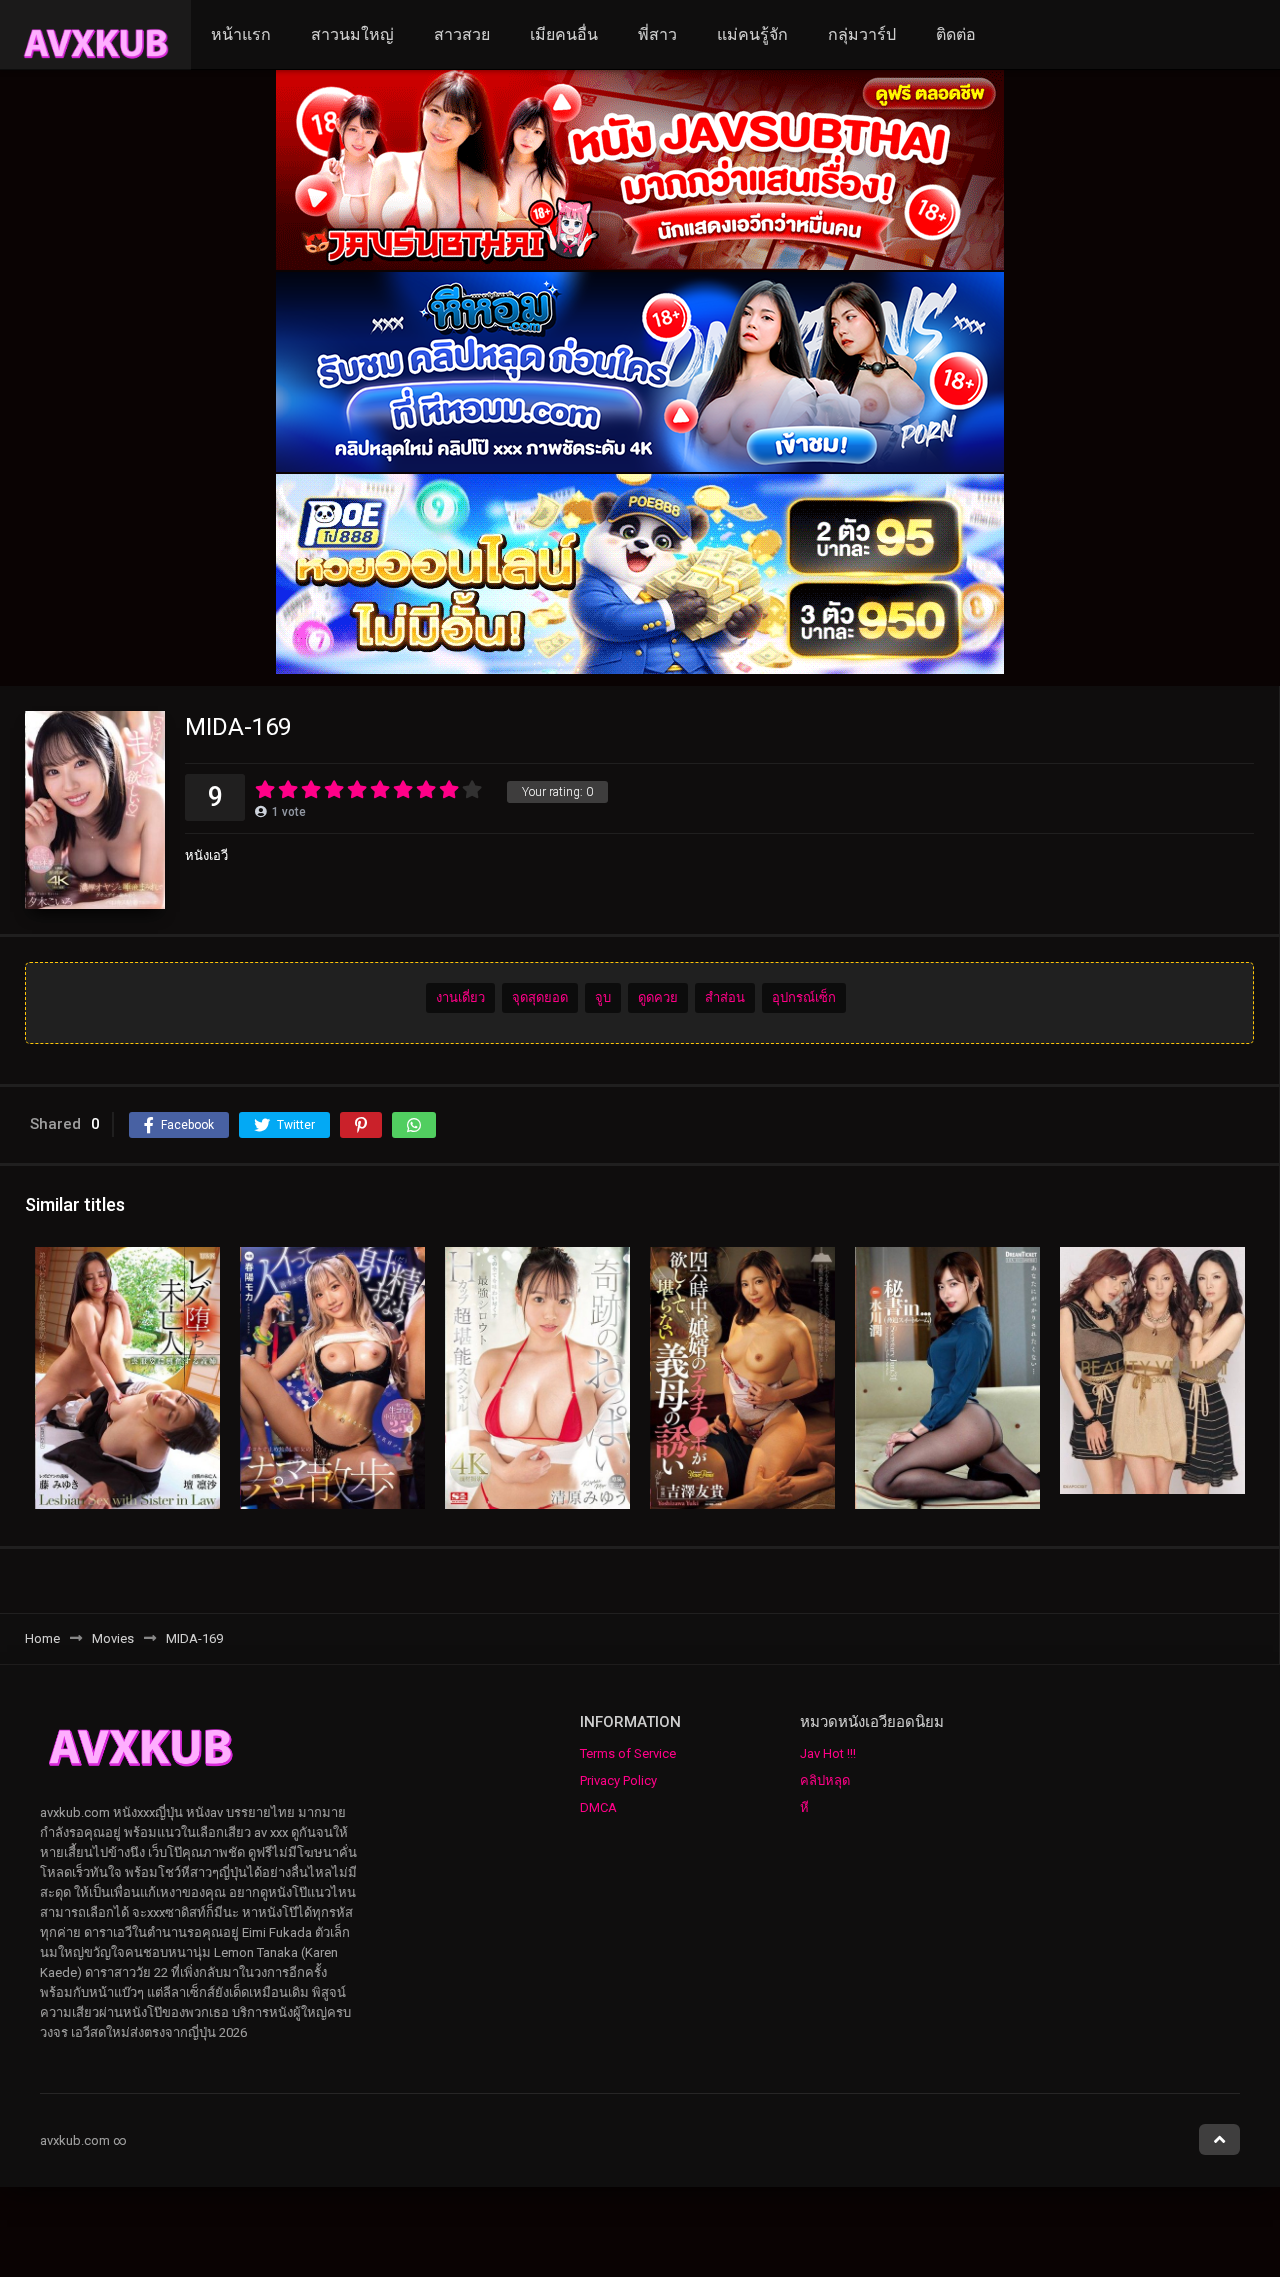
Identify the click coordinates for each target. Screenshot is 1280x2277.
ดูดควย (658, 997)
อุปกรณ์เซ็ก (804, 997)
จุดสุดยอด (540, 997)
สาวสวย (462, 34)
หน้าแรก (241, 34)
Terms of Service (628, 1753)
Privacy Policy (618, 1780)
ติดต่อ (956, 34)
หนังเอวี (206, 855)
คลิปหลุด (825, 1780)
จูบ (603, 997)
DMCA (598, 1807)
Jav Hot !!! (828, 1753)
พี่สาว (657, 34)
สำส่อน (725, 997)
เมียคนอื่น (564, 34)
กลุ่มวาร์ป (862, 34)
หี (804, 1807)
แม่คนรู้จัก (752, 34)
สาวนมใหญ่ (352, 34)
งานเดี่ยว (460, 997)
